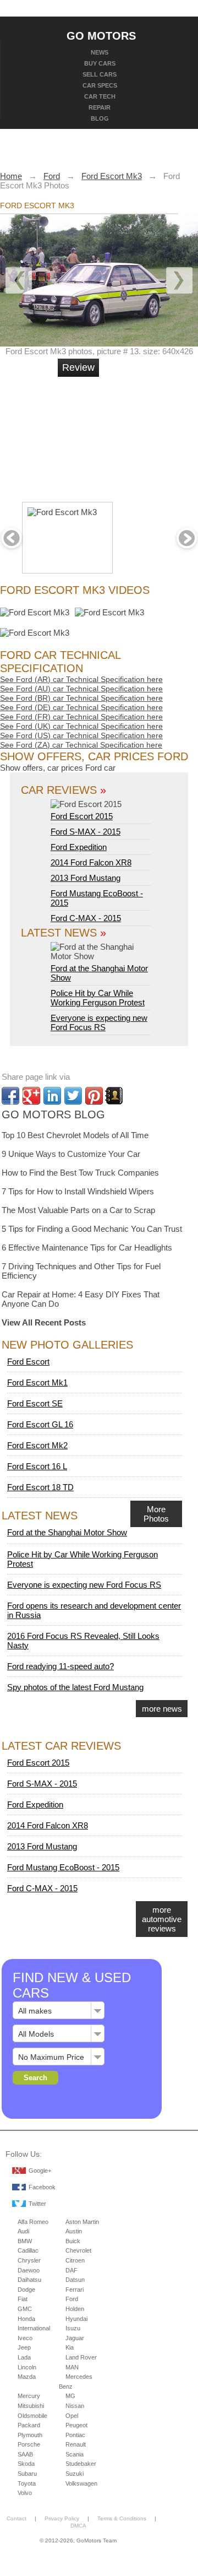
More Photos (156, 1514)
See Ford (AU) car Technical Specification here (81, 689)
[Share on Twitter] (73, 1096)
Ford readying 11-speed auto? (61, 1666)
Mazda (27, 2377)
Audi (23, 2231)
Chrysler (29, 2260)
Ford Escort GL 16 (40, 1424)
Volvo (25, 2493)
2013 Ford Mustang (86, 878)
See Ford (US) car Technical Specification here (81, 735)
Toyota (27, 2483)
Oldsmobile (32, 2416)
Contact (16, 2518)
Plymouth (30, 2435)
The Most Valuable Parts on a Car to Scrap (78, 1210)
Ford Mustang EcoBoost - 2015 (63, 1867)
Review (78, 367)
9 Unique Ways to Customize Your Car (71, 1154)
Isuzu (73, 2328)
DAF (71, 2270)
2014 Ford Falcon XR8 (91, 862)
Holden (75, 2309)
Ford (72, 2299)
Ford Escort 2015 (82, 816)
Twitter (37, 2204)
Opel (72, 2416)
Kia (70, 2347)
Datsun (75, 2280)
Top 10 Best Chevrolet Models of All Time (75, 1135)
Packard (29, 2425)
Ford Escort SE (35, 1403)
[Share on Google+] (31, 1096)
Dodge (26, 2290)
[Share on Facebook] (10, 1096)
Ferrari (75, 2290)
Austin (74, 2231)
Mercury (29, 2396)
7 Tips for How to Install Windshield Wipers (78, 1191)
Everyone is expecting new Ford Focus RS (99, 1022)
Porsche (29, 2444)
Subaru (27, 2474)
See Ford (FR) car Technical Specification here (81, 717)
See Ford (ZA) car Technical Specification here (81, 745)
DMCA (78, 2526)
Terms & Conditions (122, 2518)
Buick (73, 2241)
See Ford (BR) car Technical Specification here (81, 698)
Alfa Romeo (33, 2222)
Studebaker (81, 2464)
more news (162, 1709)
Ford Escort (28, 1362)
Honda (26, 2319)
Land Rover (81, 2357)
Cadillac (28, 2250)
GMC (25, 2309)
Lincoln (27, 2367)
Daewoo (29, 2270)
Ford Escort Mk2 (37, 1445)
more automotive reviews (162, 1919)
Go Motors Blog (53, 1114)
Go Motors (101, 35)
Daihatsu (29, 2280)
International (34, 2328)
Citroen (75, 2260)
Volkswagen (81, 2483)
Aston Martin (82, 2222)
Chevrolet (78, 2250)
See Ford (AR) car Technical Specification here (81, 679)
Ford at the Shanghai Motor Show (99, 973)
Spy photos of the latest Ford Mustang (75, 1687)
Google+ (40, 2171)
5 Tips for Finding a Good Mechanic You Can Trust (92, 1229)
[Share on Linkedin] (52, 1096)
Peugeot (76, 2425)
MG (70, 2396)
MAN (72, 2367)
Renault (76, 2444)
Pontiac (75, 2435)
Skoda (26, 2464)
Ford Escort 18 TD (40, 1487)
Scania (75, 2454)
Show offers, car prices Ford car (58, 768)
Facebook (42, 2187)
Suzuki (75, 2474)
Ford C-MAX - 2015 (86, 918)
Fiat (23, 2299)
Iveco (25, 2338)
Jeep (24, 2347)
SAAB (25, 2454)
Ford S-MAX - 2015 (86, 832)
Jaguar (75, 2338)
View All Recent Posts (44, 1322)
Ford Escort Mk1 (37, 1382)
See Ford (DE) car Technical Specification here (81, 707)
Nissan (75, 2406)
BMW (25, 2241)
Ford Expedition (79, 847)
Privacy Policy (62, 2518)
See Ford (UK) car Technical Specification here (81, 726)
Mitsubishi (31, 2406)
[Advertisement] (137, 435)
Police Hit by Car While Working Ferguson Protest (98, 998)
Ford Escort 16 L (37, 1466)
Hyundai (76, 2319)
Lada (24, 2357)
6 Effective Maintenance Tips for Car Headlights (87, 1248)
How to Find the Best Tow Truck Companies (80, 1173)
